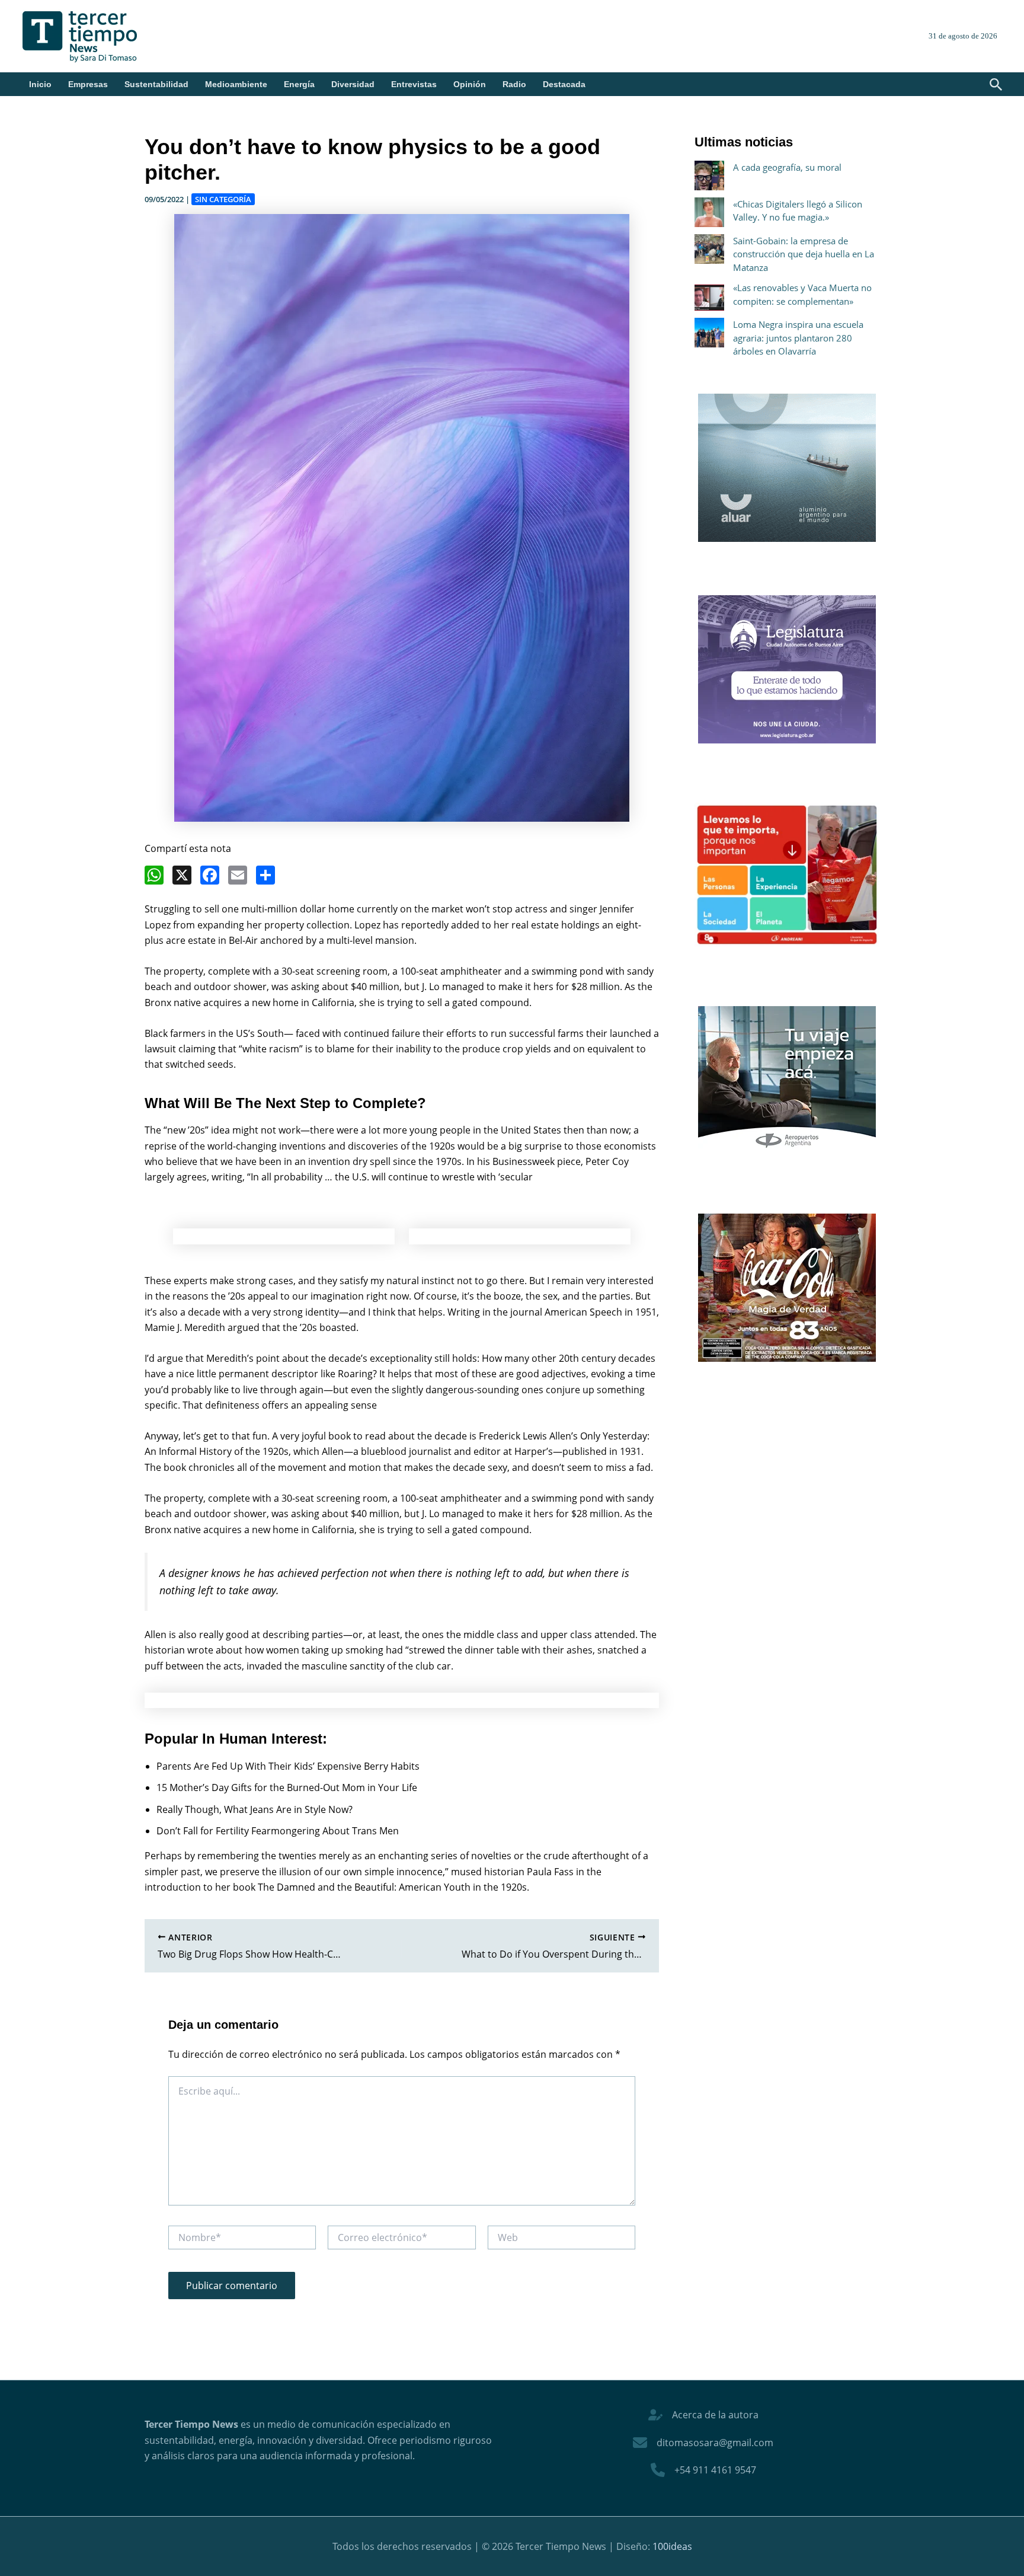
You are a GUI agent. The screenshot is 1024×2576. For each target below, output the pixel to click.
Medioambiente (236, 84)
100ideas (672, 2546)
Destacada (564, 84)
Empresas (88, 84)
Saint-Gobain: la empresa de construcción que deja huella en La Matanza (804, 254)
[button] (996, 85)
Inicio (40, 84)
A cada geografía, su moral (787, 167)
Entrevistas (414, 84)
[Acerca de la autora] (703, 2415)
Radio (514, 84)
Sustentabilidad (156, 84)
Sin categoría (223, 199)
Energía (299, 84)
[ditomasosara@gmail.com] (703, 2443)
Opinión (470, 84)
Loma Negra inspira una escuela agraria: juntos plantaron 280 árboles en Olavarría (798, 338)
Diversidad (353, 84)
